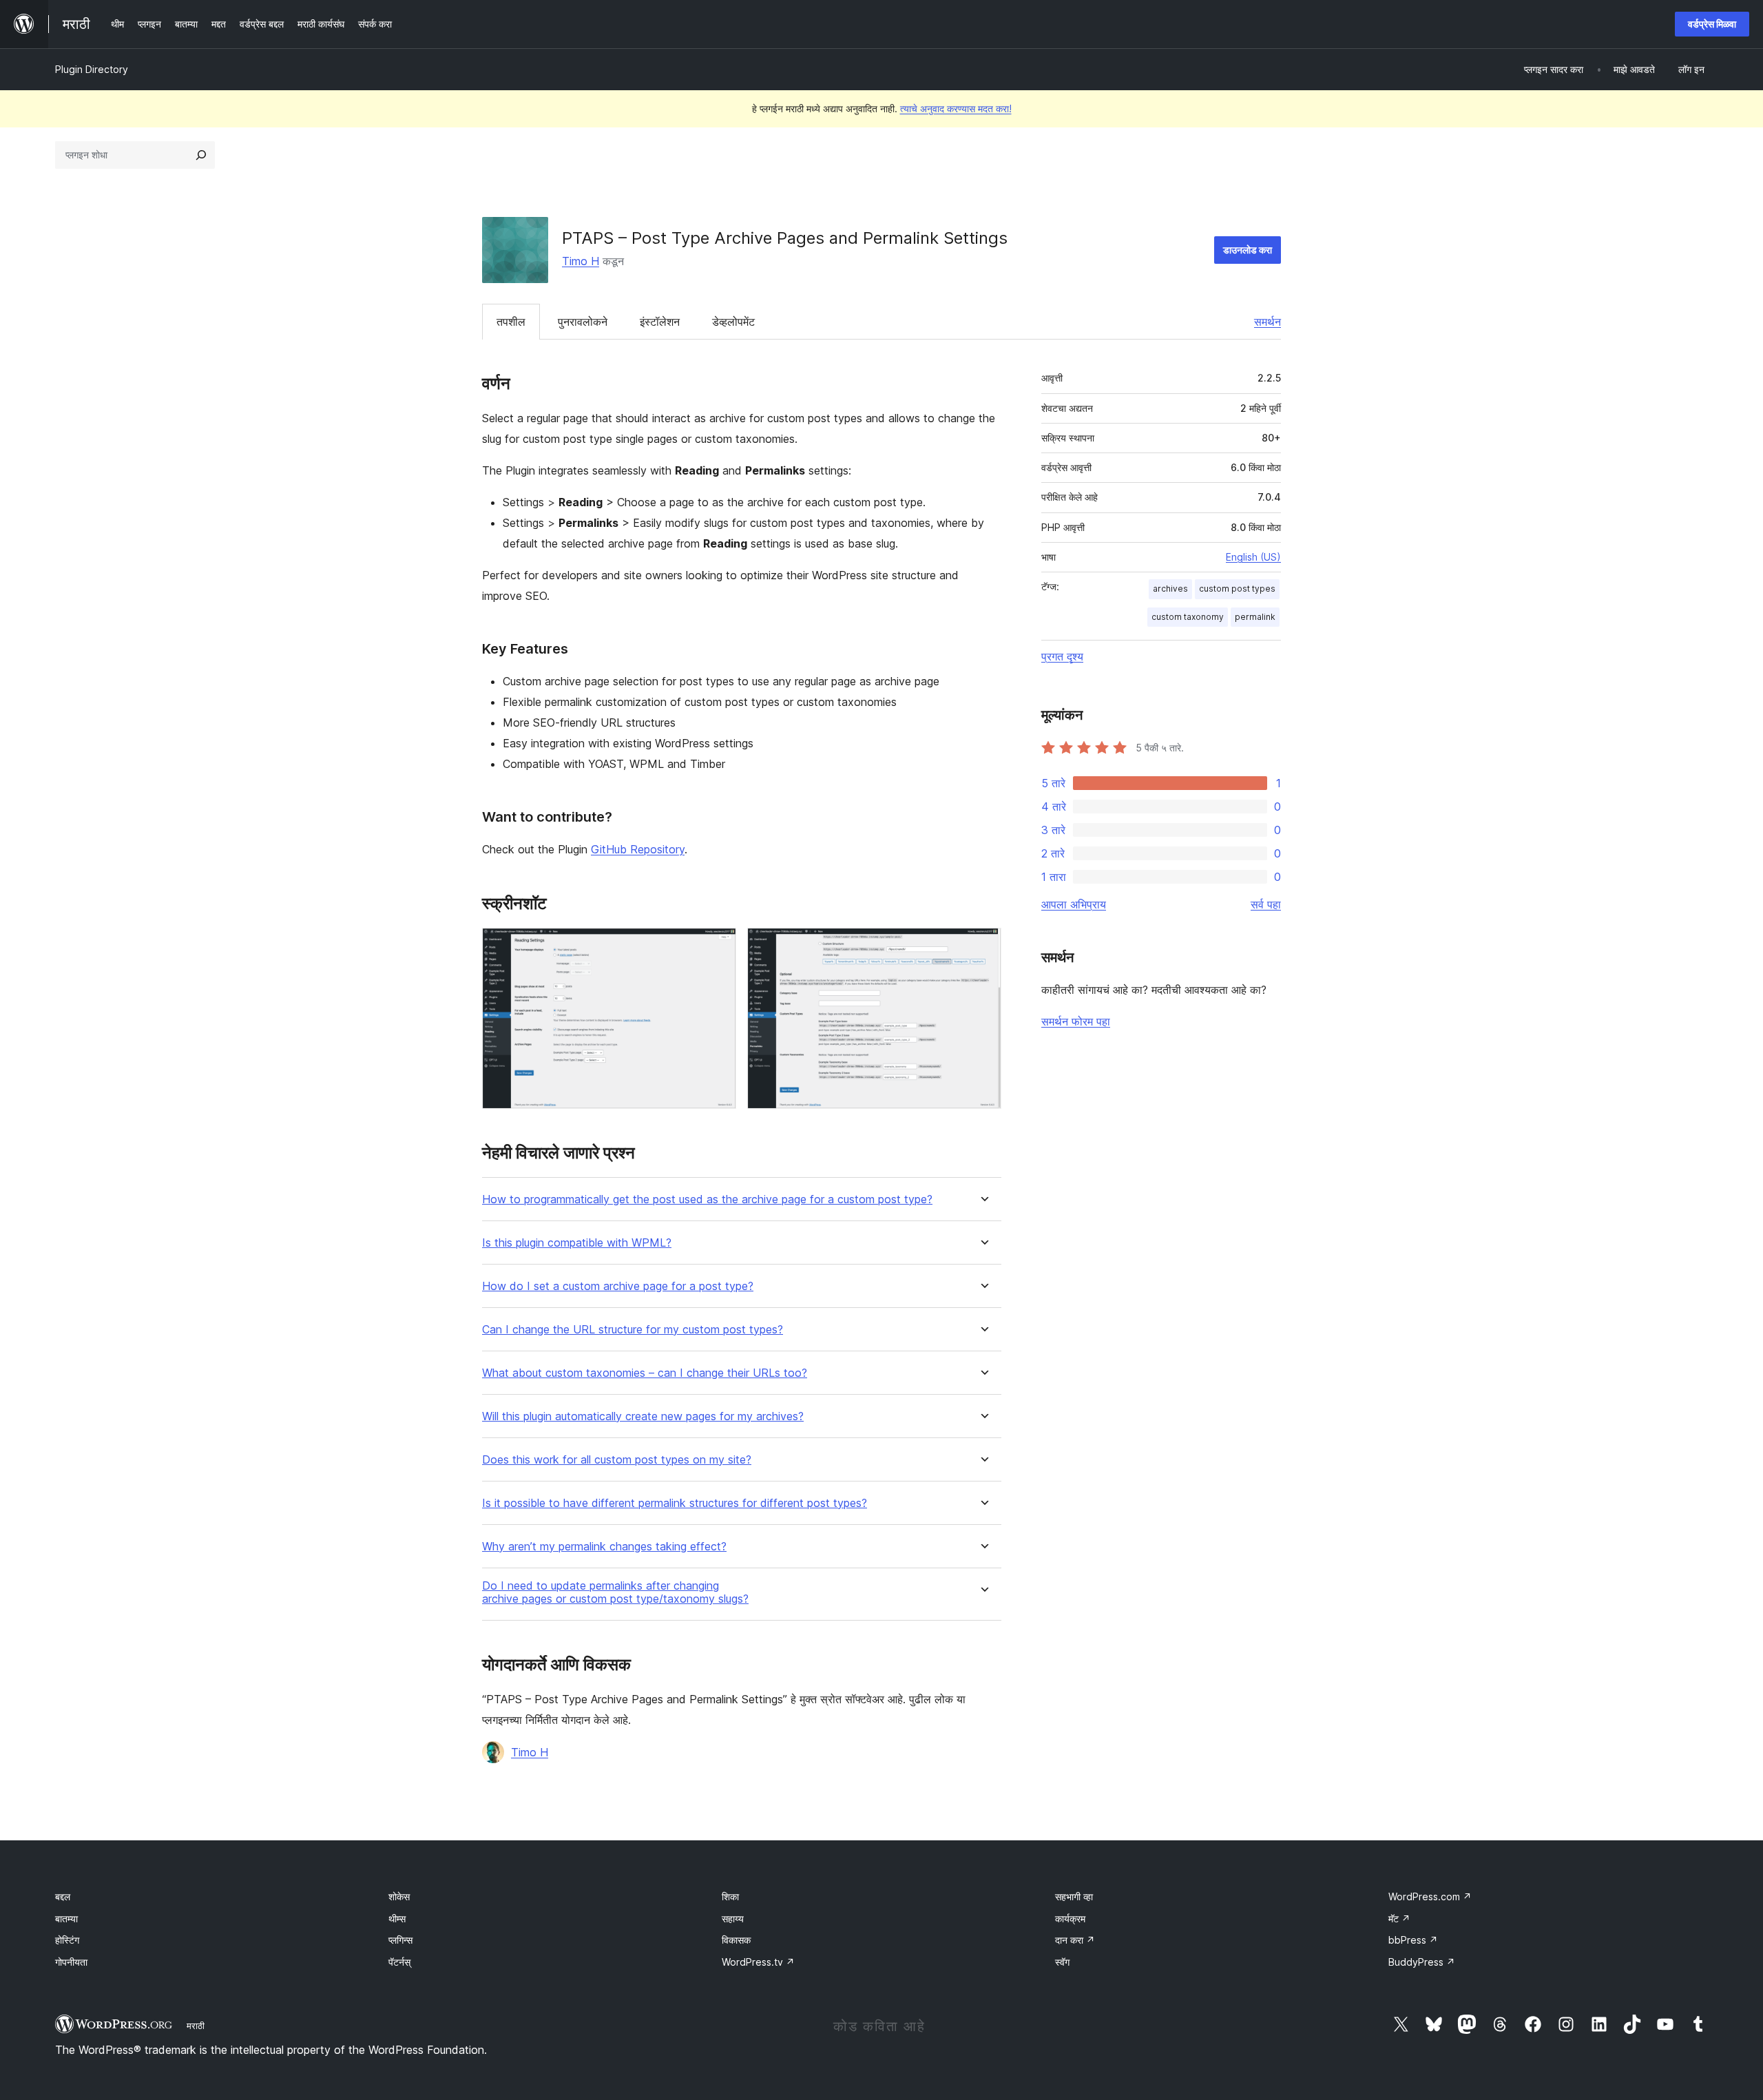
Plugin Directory (92, 69)
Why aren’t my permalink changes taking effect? (604, 1547)
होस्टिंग (67, 1940)
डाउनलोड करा (1248, 250)
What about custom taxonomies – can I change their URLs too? (645, 1373)
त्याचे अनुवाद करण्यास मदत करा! (956, 108)
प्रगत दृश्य (1062, 656)
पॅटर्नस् (399, 1962)
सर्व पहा (1266, 904)
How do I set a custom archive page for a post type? (618, 1286)
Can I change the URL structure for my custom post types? (633, 1330)
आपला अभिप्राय (1074, 904)
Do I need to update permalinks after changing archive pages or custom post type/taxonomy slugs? (615, 1592)
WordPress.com (1430, 1896)
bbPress (1413, 1940)
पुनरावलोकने (583, 322)
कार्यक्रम (1070, 1919)
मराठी (196, 2026)
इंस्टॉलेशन (660, 322)
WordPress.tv (758, 1962)
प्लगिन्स (400, 1940)
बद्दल (63, 1896)
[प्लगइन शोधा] (201, 155)
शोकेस (399, 1896)
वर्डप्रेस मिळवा (1712, 24)
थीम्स (397, 1919)
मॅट (1399, 1919)
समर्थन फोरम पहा (1076, 1021)
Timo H (581, 261)
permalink (1255, 617)
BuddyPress (1422, 1962)
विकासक (736, 1940)
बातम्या (66, 1919)
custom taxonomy (1188, 617)
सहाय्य (733, 1919)
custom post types (1237, 589)
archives (1170, 589)
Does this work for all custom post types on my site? (617, 1460)
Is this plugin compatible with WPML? (577, 1243)
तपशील (511, 322)
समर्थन (1268, 322)
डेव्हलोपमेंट (733, 322)
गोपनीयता (71, 1962)
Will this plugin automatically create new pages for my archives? (643, 1416)
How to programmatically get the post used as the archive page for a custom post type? (707, 1199)
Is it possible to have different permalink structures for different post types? (675, 1503)
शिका (730, 1896)
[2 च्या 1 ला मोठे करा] (718, 946)
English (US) (1253, 557)
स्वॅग (1062, 1962)
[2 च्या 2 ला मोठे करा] (983, 946)
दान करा (1075, 1940)
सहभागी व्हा (1074, 1896)
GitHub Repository (638, 849)
